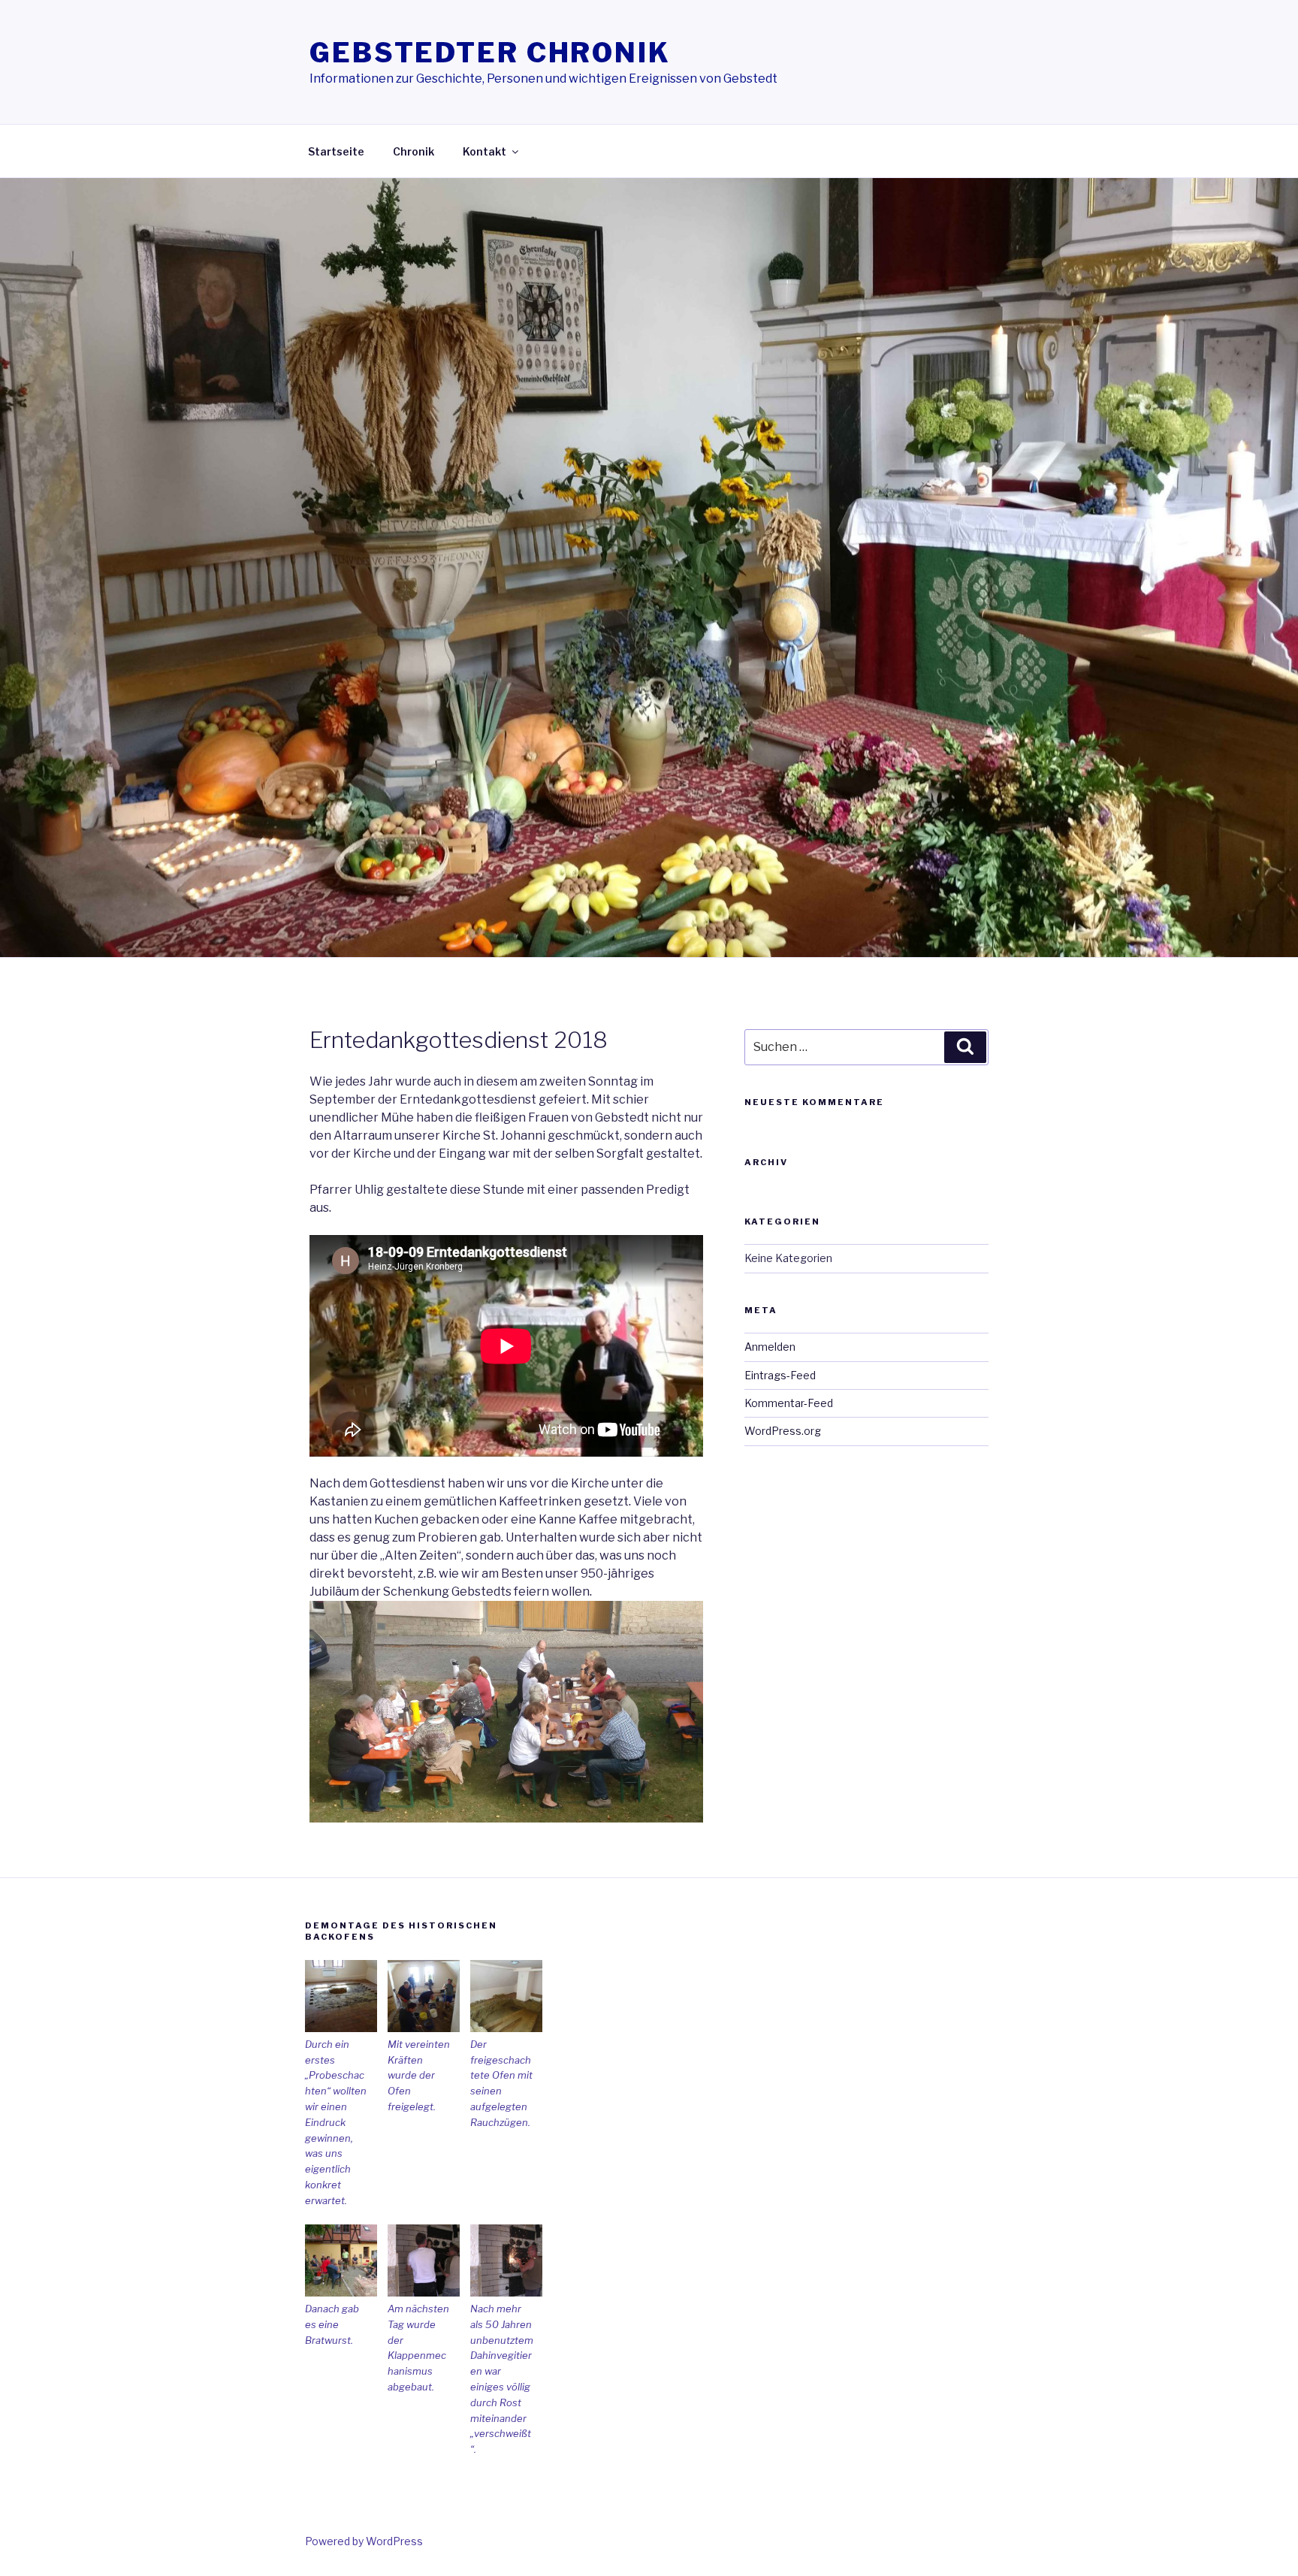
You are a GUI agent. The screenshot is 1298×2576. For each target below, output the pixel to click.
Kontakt (484, 151)
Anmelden (770, 1347)
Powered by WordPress (364, 2541)
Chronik (414, 151)
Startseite (336, 151)
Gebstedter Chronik (490, 53)
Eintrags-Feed (780, 1375)
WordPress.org (783, 1431)
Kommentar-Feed (789, 1403)
